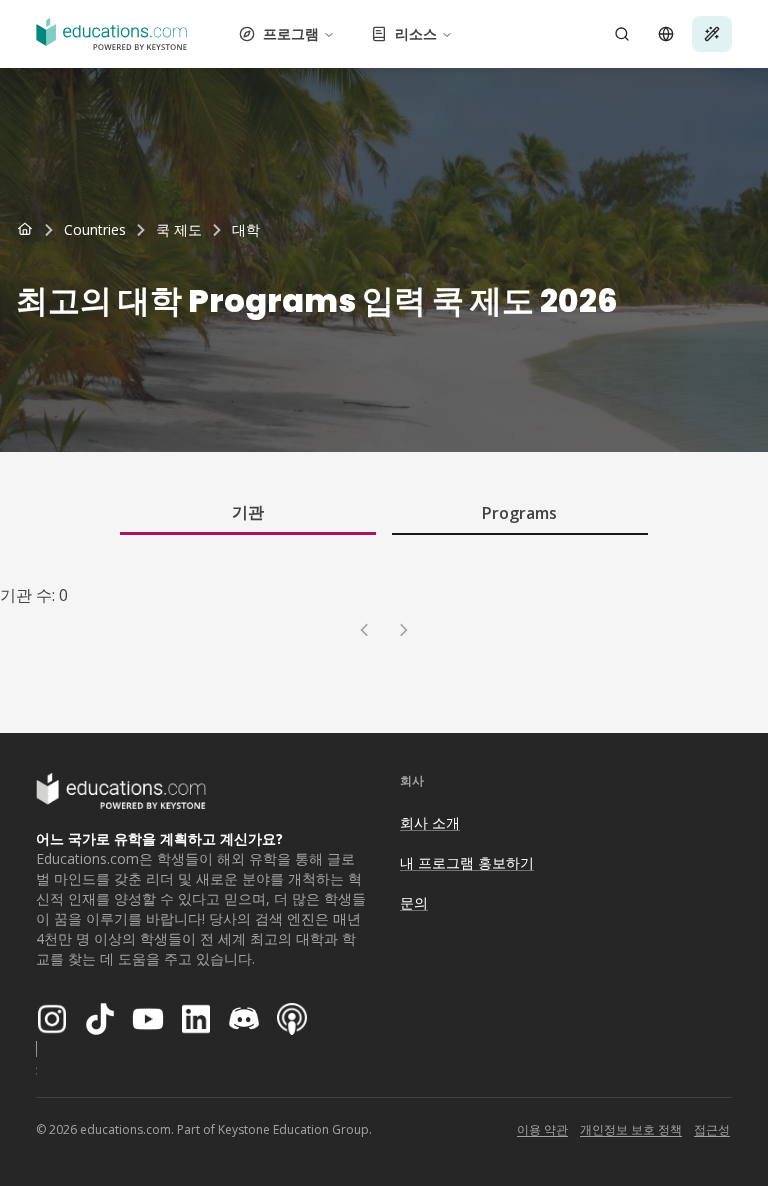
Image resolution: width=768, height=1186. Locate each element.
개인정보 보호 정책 (631, 1129)
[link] (246, 230)
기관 (248, 512)
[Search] (622, 34)
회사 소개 (430, 822)
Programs (519, 513)
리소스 (416, 33)
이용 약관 (542, 1129)
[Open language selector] (666, 34)
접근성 (712, 1129)
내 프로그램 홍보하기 (467, 862)
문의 (414, 902)
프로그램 (291, 33)
